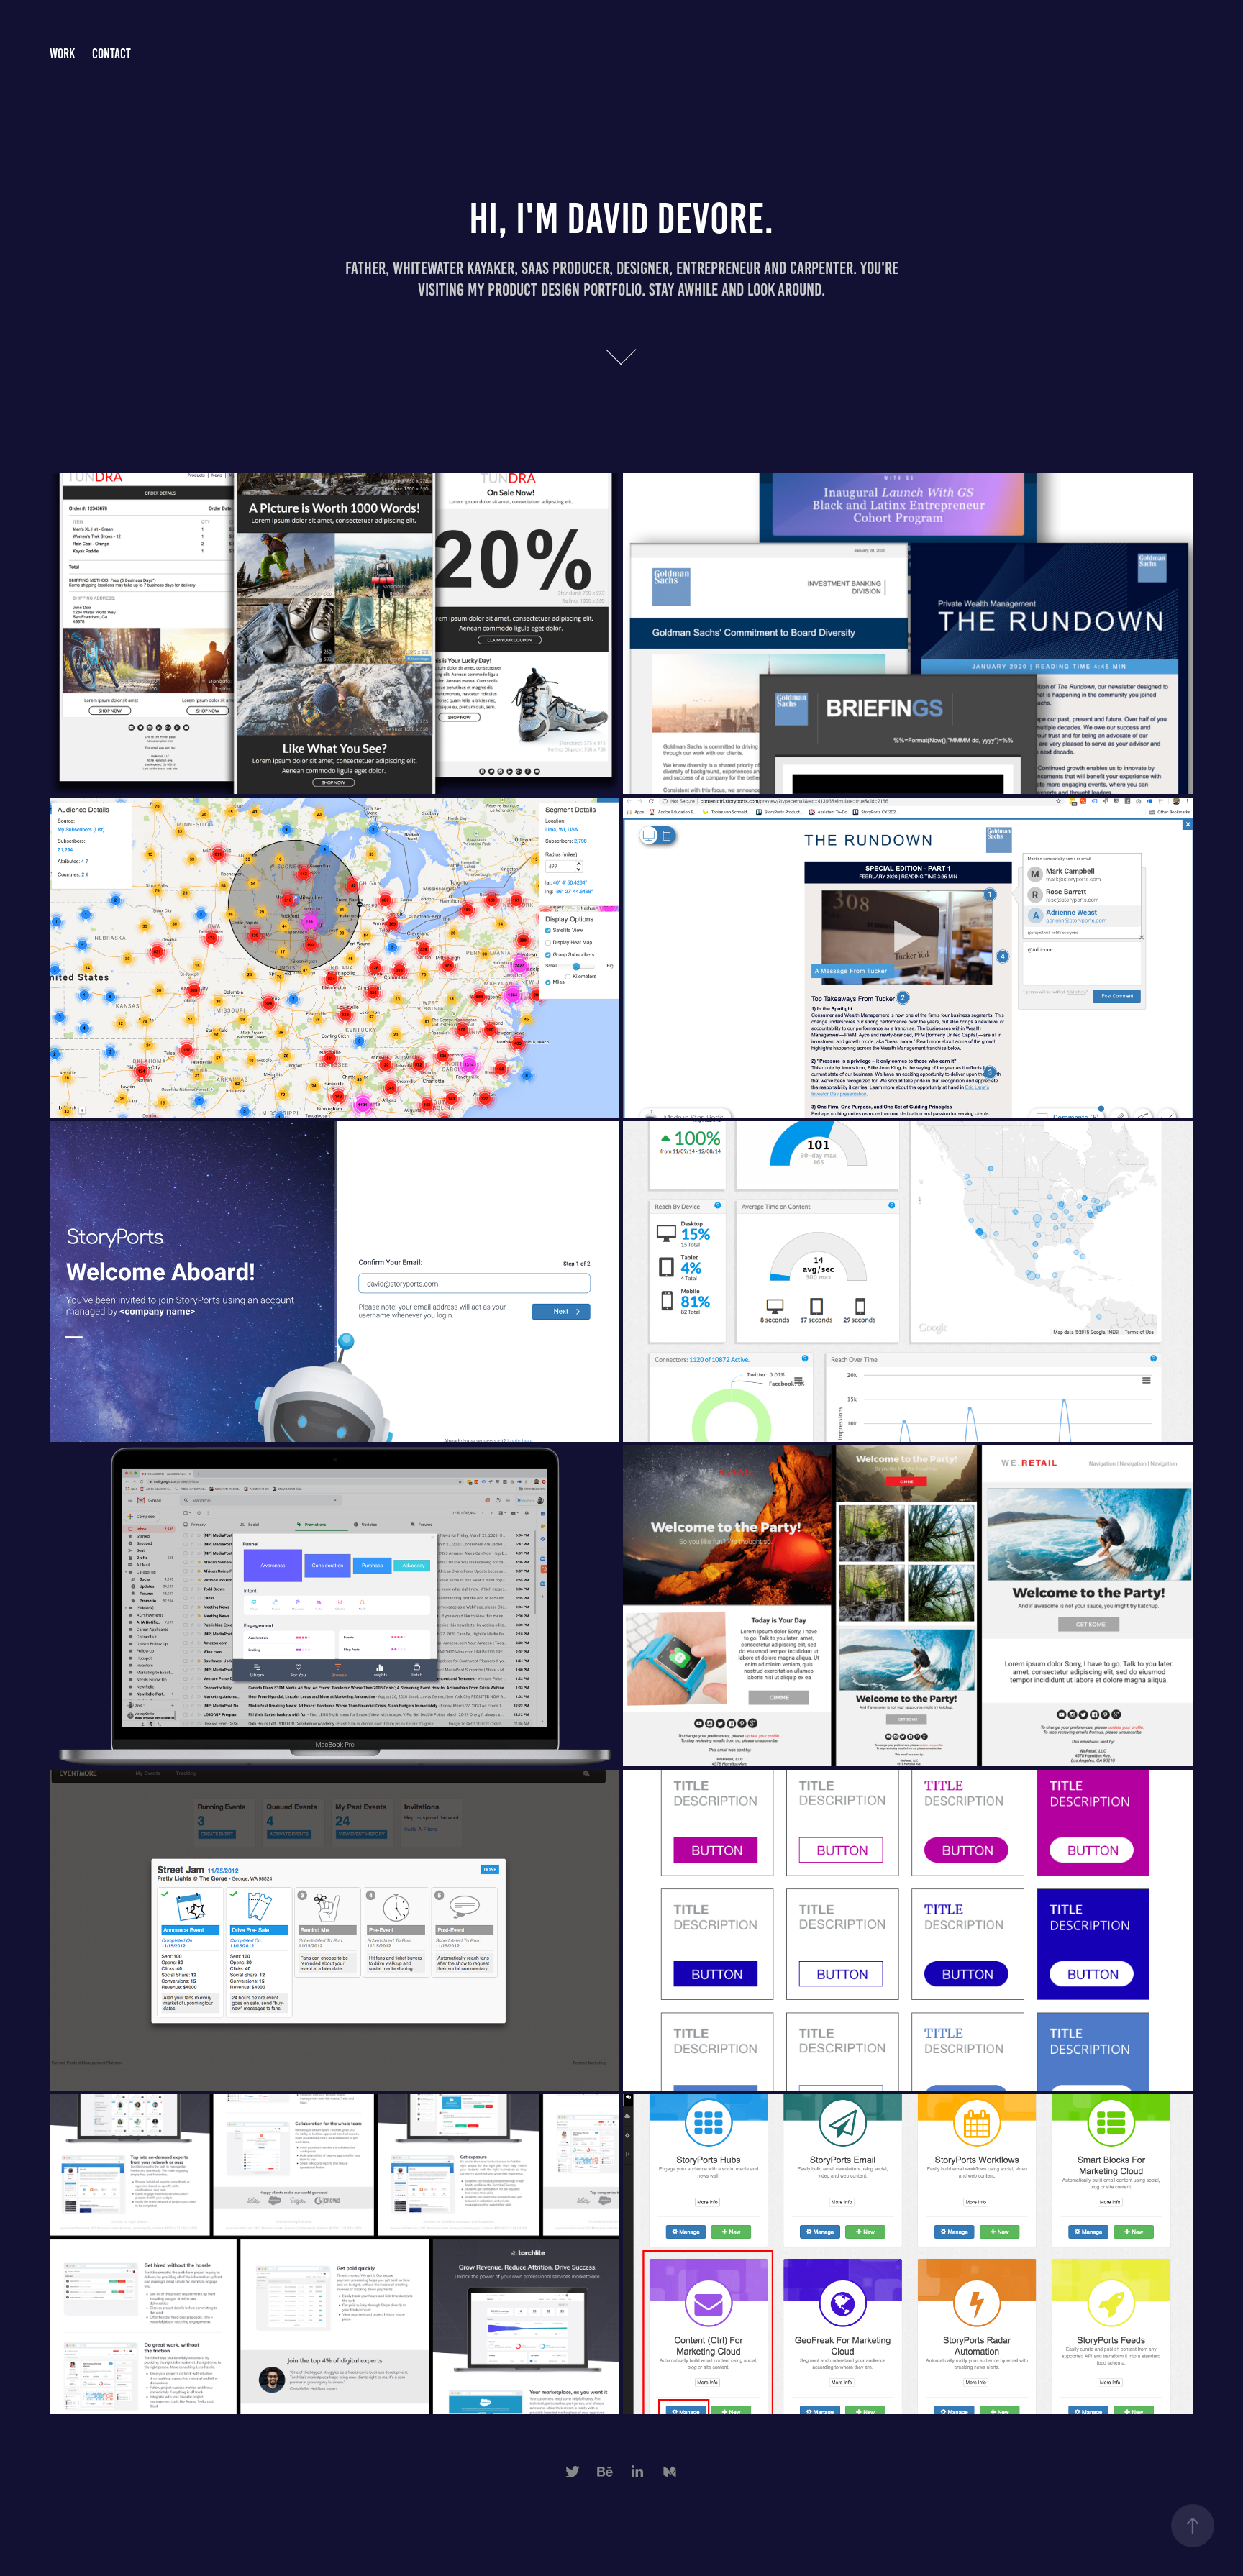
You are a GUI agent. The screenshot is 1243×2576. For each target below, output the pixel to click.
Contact (111, 54)
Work (62, 54)
